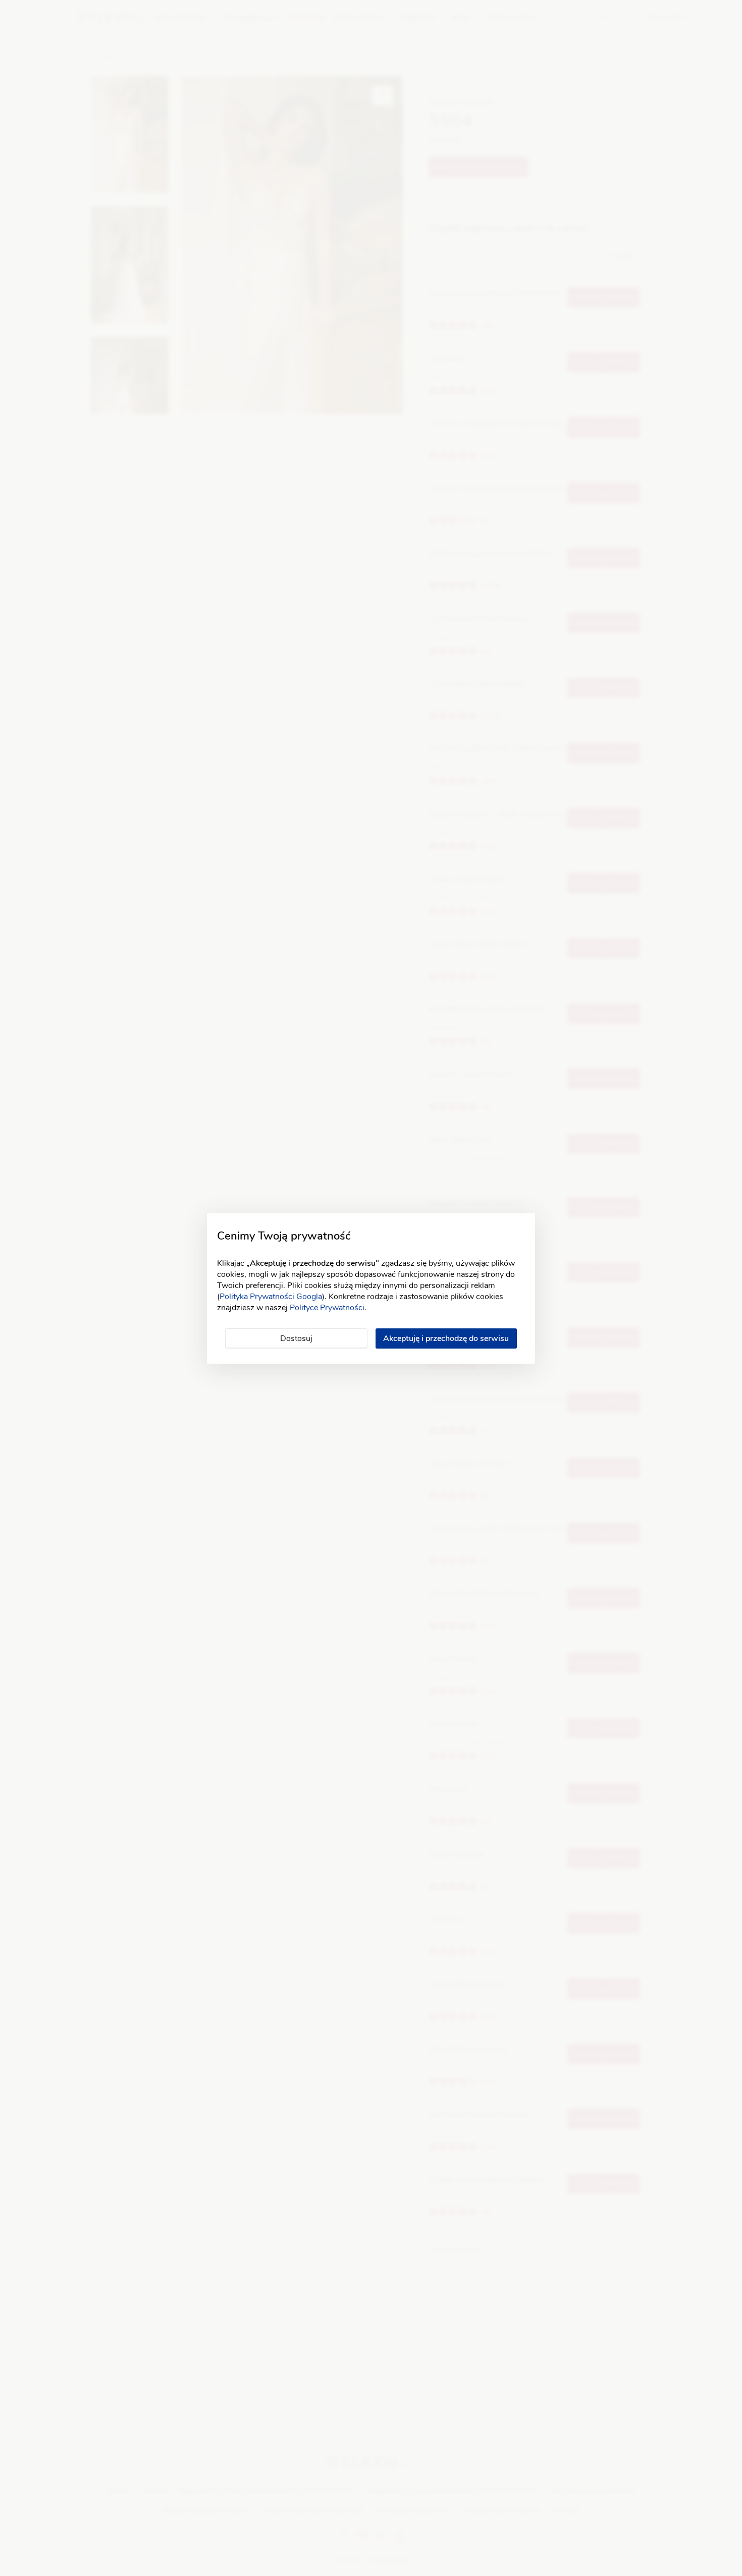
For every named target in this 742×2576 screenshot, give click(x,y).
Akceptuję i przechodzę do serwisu (446, 1338)
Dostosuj (296, 1338)
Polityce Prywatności (327, 1308)
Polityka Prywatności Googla (271, 1297)
